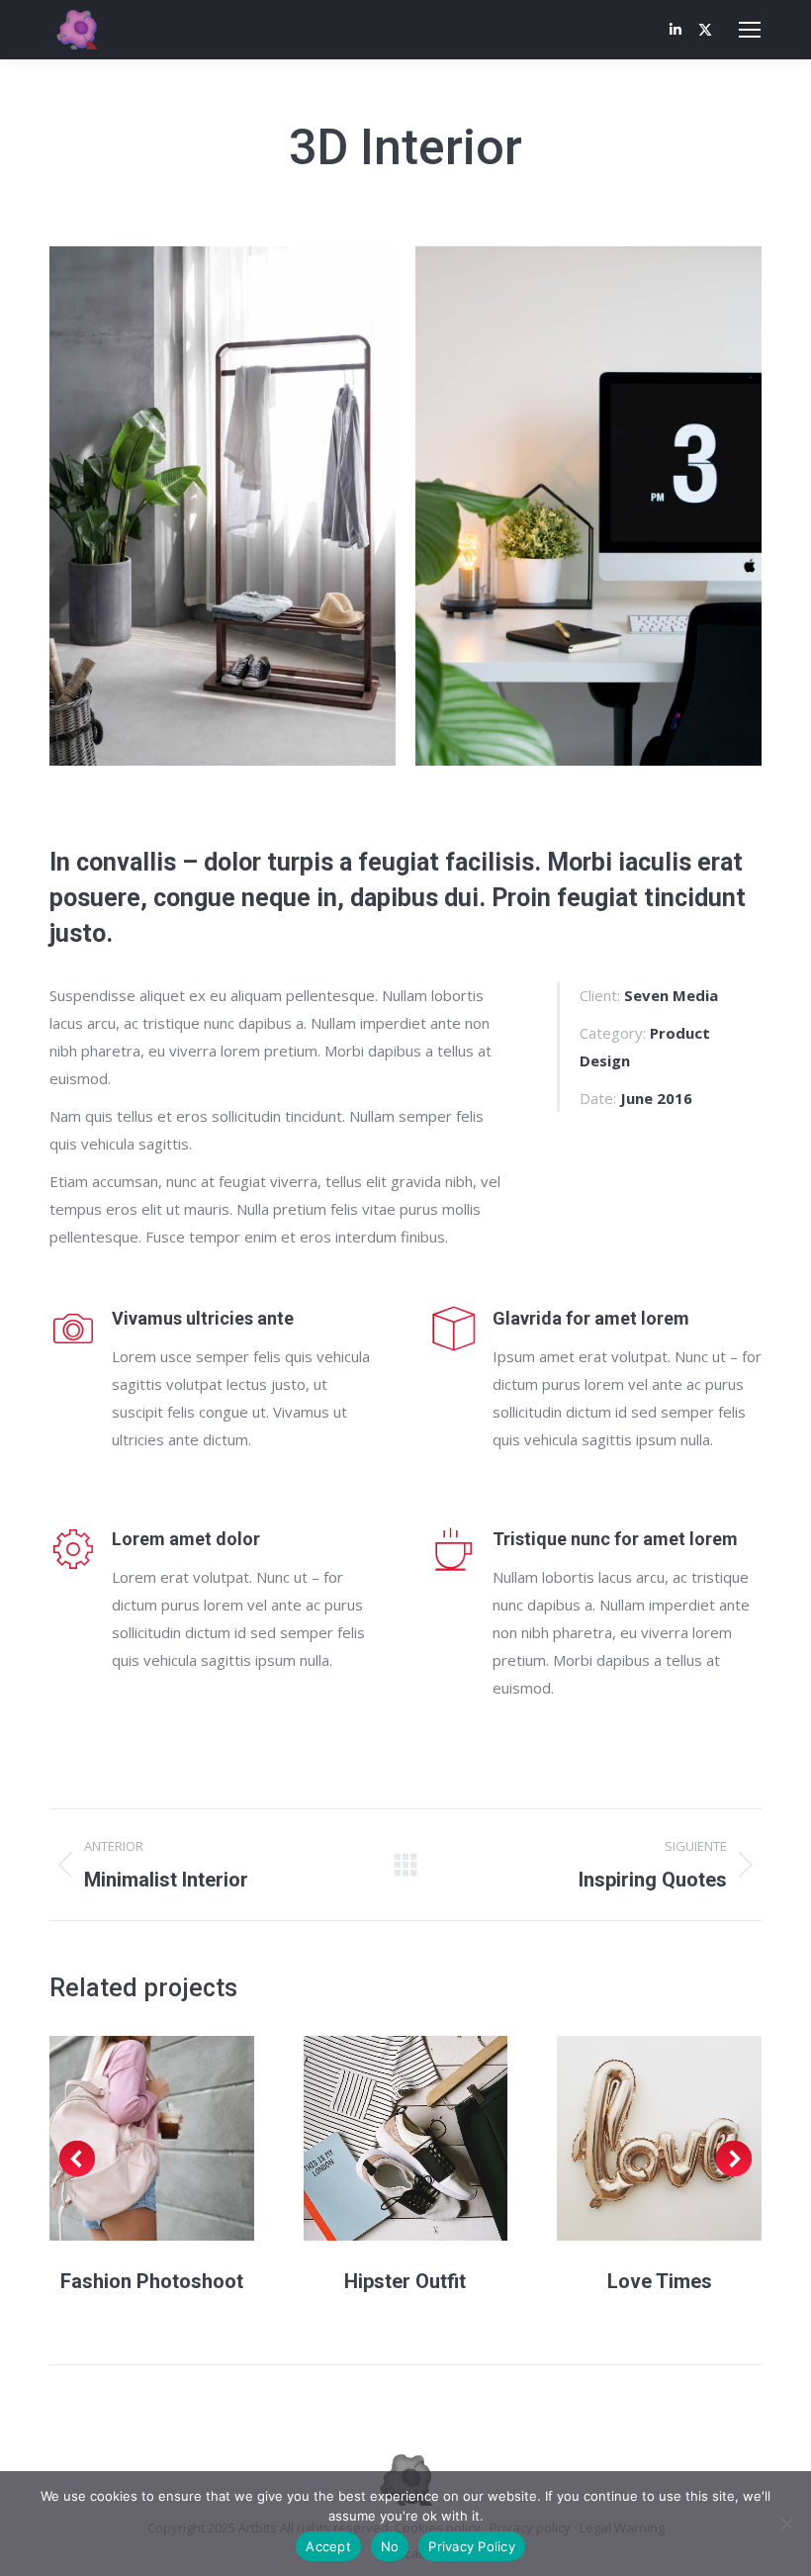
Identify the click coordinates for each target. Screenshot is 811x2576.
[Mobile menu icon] (750, 30)
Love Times (660, 2281)
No (390, 2546)
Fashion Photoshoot (152, 2281)
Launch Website (352, 2138)
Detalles (178, 2138)
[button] (77, 2159)
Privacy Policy (472, 2546)
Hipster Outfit (405, 2281)
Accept (328, 2546)
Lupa (125, 2138)
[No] (786, 2524)
